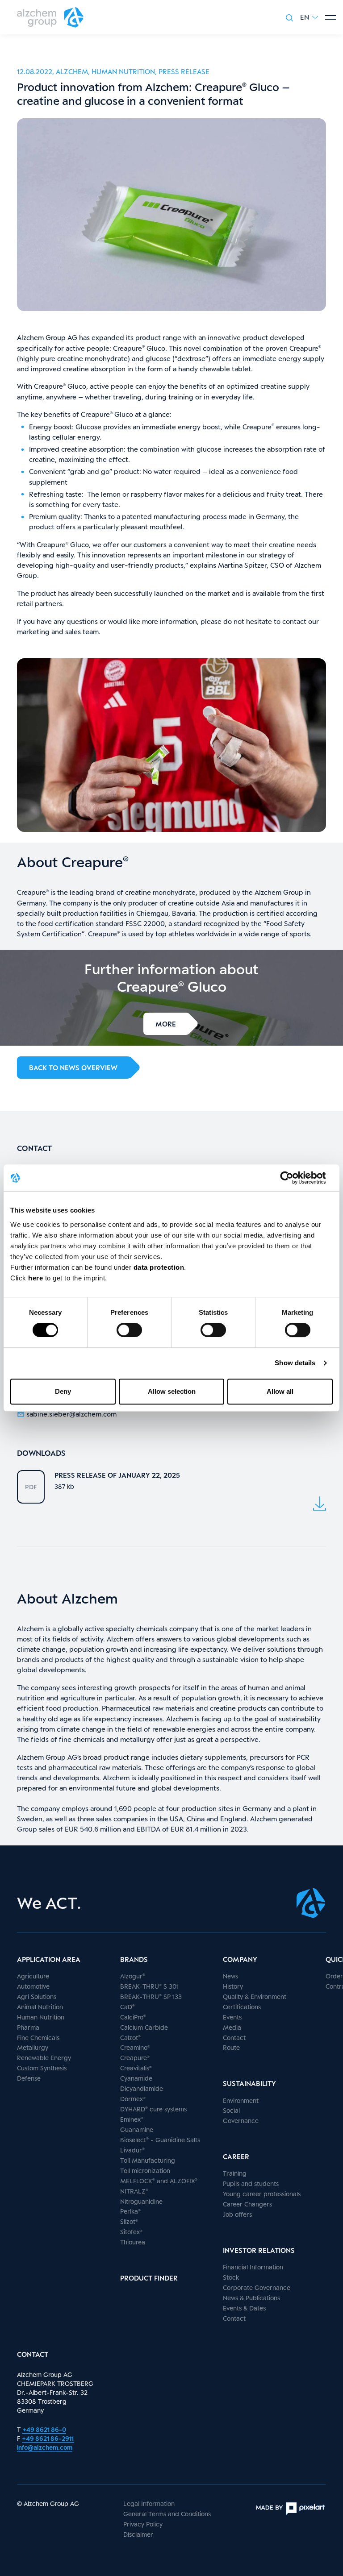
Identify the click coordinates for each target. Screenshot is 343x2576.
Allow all (280, 1391)
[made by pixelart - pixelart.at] (290, 2509)
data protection (159, 1267)
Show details (295, 1363)
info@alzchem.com (45, 2447)
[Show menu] (330, 17)
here (37, 1278)
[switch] (129, 1330)
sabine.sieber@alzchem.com (71, 1414)
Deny (63, 1391)
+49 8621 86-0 (44, 2429)
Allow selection (172, 1391)
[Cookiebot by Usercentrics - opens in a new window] (294, 1178)
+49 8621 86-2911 (48, 2438)
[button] (309, 17)
